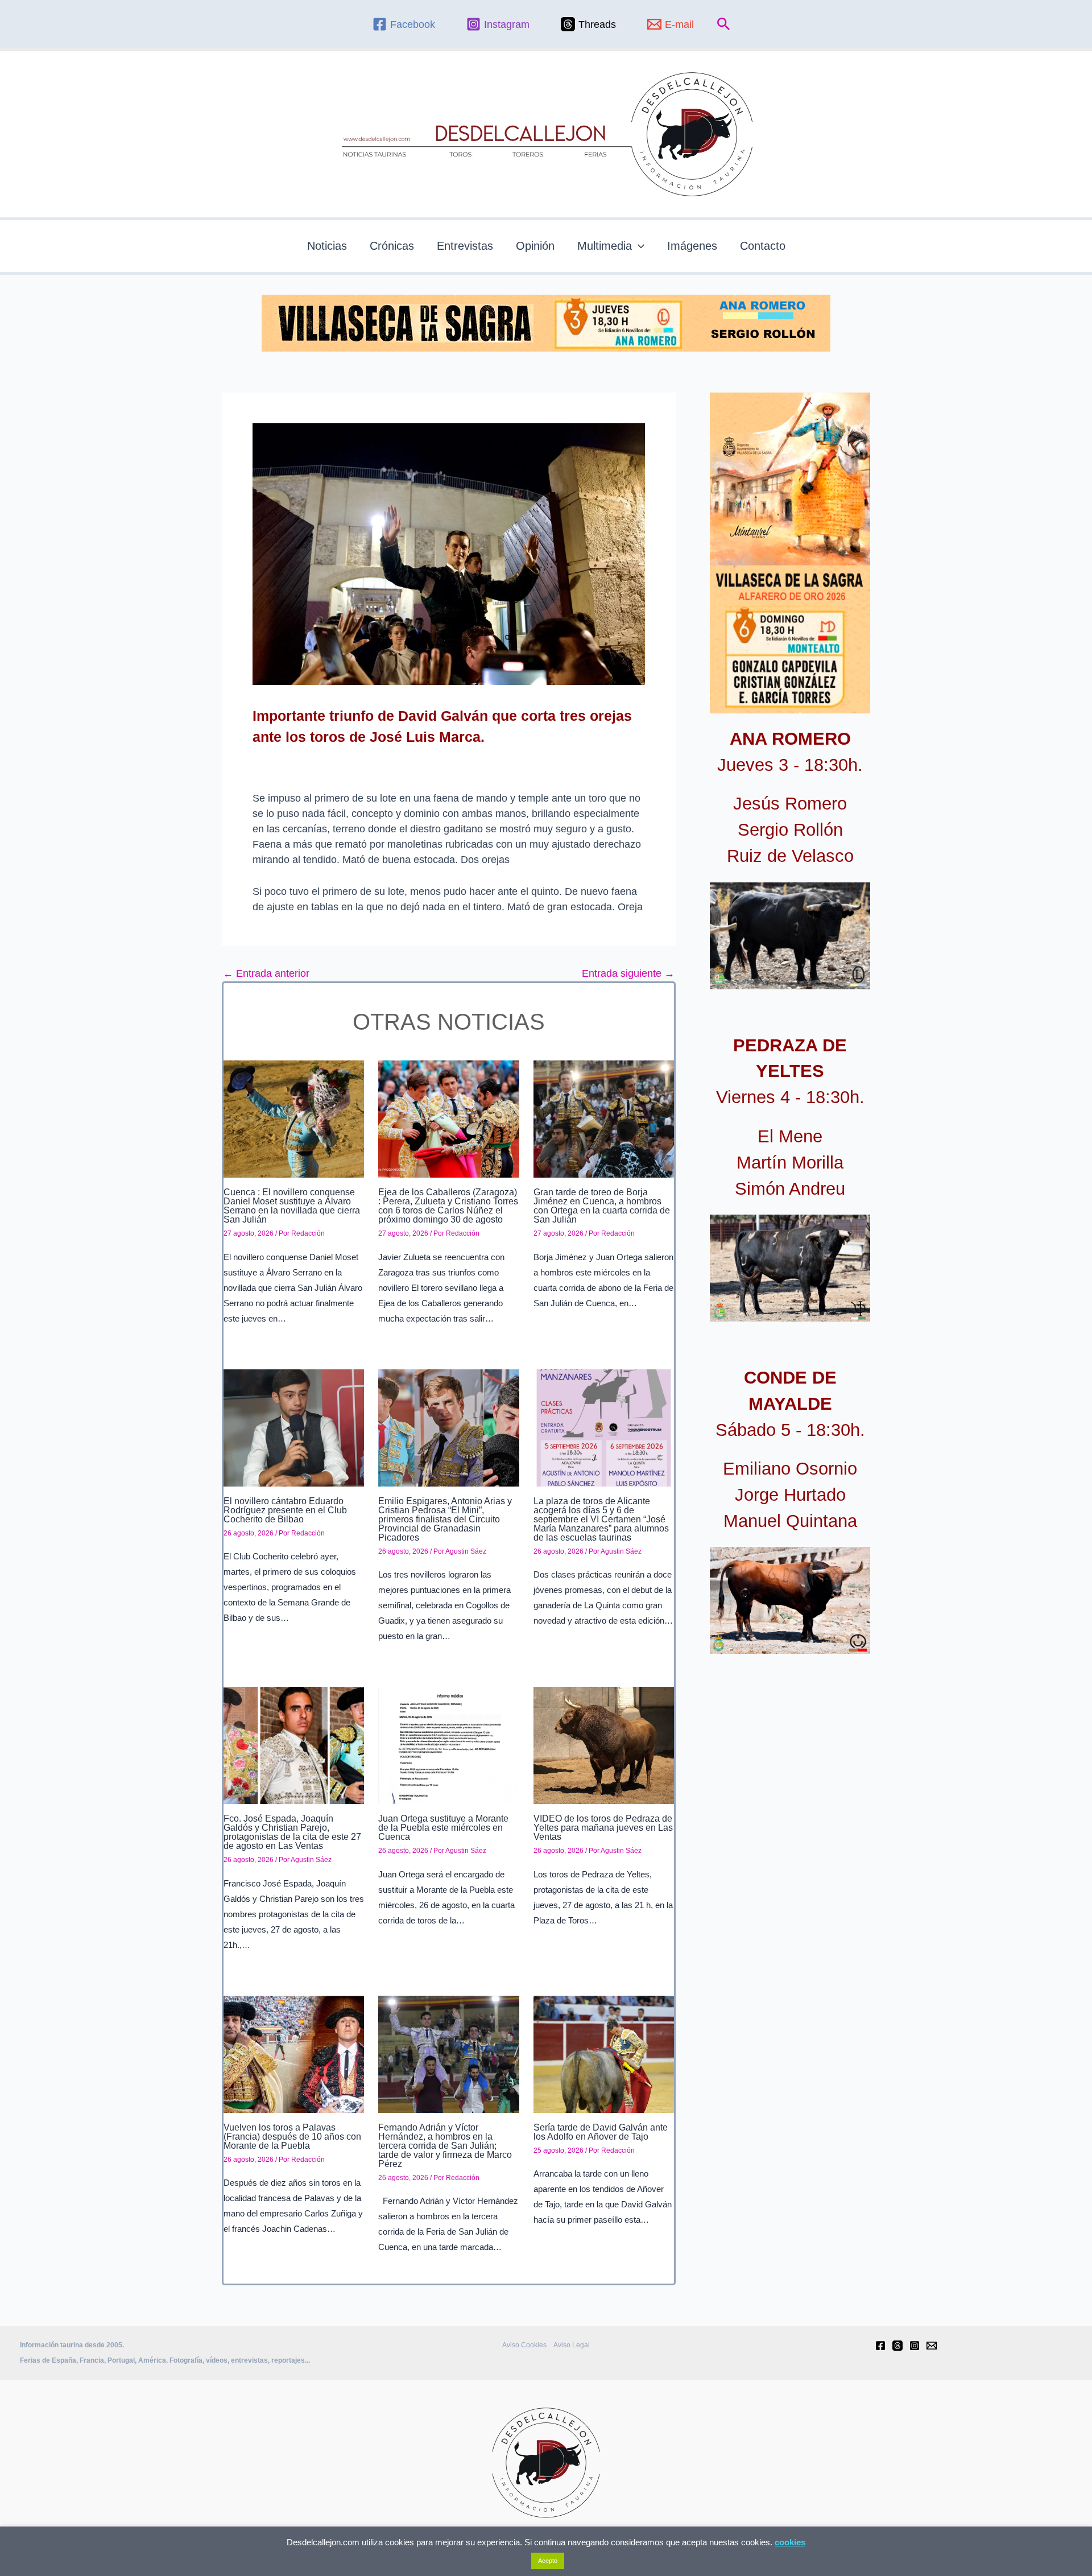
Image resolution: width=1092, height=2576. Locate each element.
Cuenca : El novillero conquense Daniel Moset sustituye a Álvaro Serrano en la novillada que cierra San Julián (292, 1206)
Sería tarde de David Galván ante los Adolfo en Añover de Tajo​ (601, 2132)
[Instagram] (915, 2346)
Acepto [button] (548, 2561)
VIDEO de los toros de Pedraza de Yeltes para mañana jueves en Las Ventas (603, 1828)
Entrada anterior (266, 973)
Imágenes (692, 246)
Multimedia (605, 246)
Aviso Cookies (524, 2345)
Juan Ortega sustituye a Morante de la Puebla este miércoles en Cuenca (443, 1828)
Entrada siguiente (628, 973)
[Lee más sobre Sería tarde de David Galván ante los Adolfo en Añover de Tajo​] (604, 2053)
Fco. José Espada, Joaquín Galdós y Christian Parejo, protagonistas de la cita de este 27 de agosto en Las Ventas (292, 1832)
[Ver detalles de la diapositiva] (790, 936)
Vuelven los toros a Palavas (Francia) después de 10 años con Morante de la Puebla (292, 2137)
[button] (724, 24)
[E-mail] (932, 2346)
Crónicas (392, 246)
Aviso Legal (572, 2345)
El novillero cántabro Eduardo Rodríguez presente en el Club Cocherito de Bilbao (285, 1510)
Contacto (763, 246)
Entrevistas (465, 246)
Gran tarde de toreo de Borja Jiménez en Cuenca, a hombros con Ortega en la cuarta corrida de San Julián (602, 1206)
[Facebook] (880, 2346)
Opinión (535, 246)
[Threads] (897, 2346)
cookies (790, 2542)
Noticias (327, 246)
